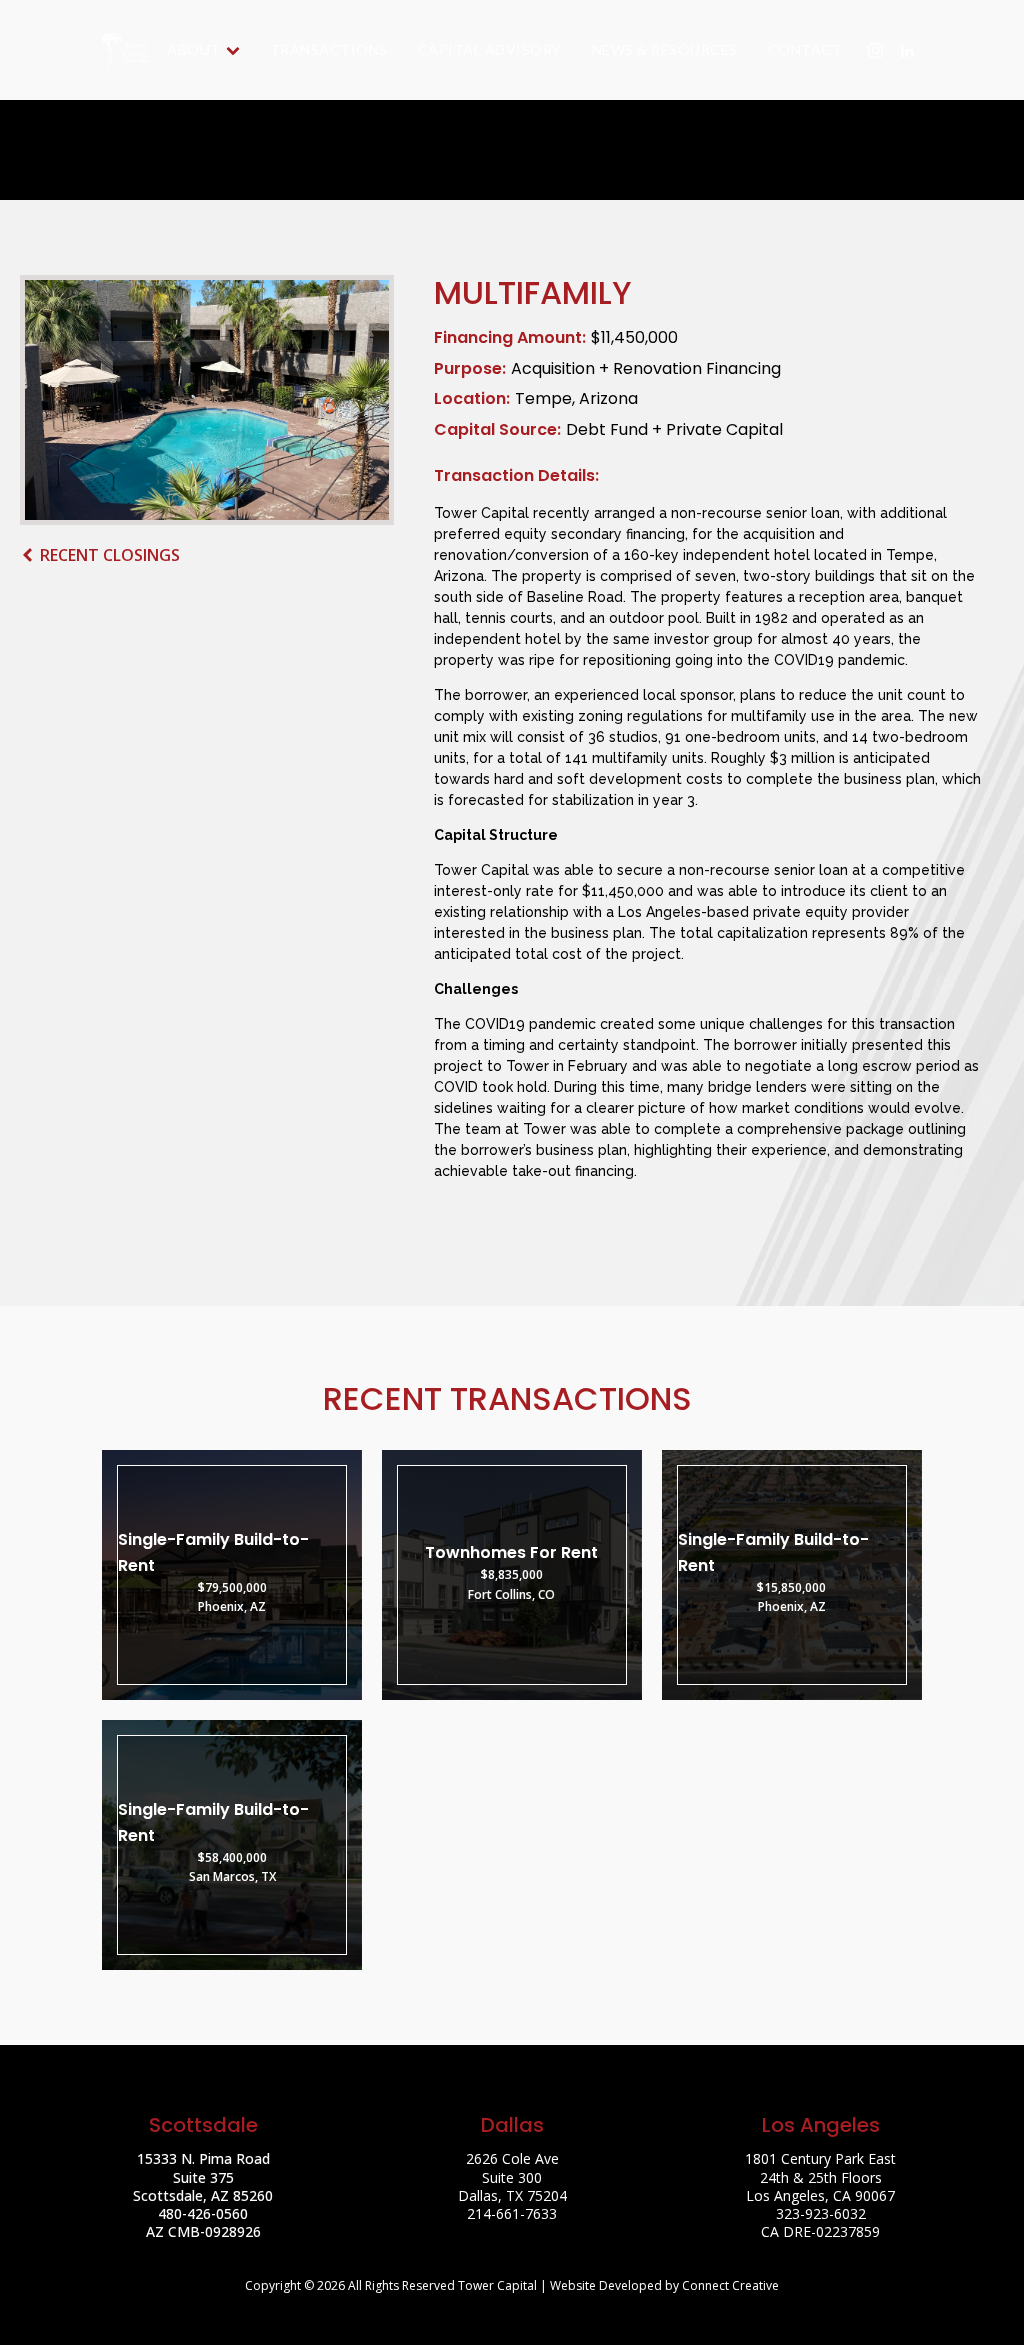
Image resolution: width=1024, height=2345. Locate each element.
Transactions (329, 49)
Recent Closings (110, 555)
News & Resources (665, 49)
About (194, 49)
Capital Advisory (490, 49)
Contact (805, 49)
